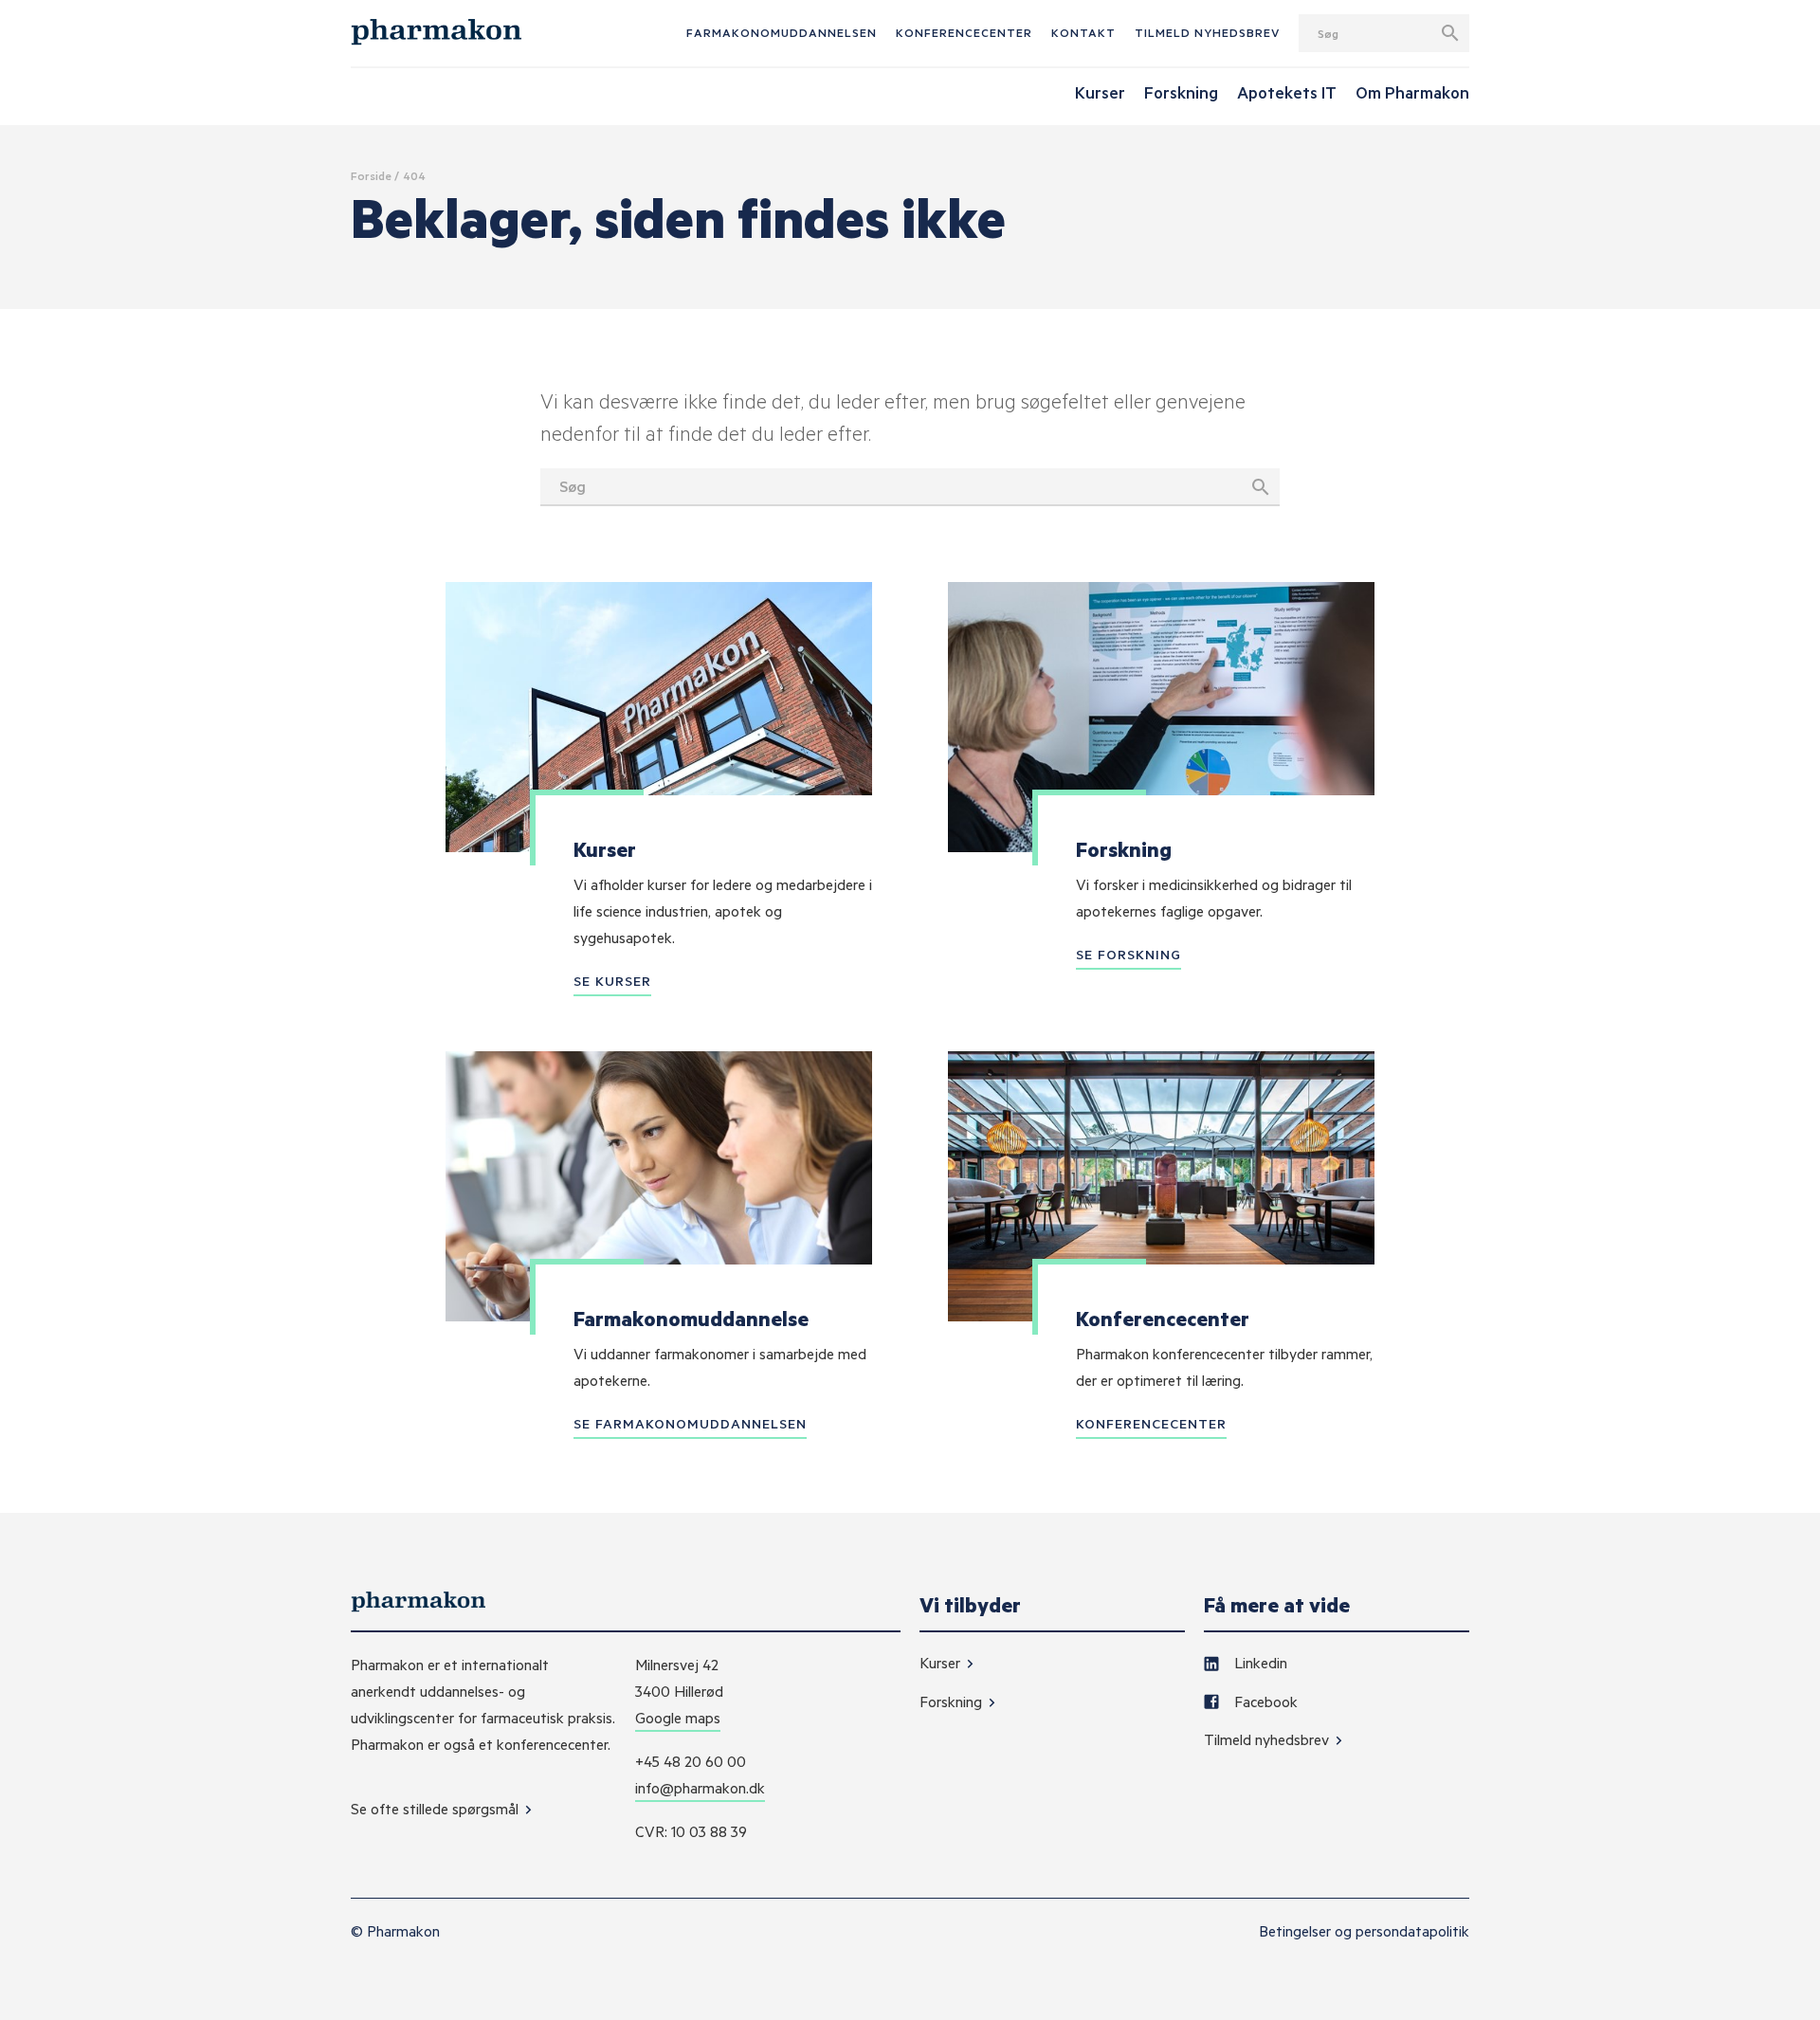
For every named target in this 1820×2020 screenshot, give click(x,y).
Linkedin (1259, 1663)
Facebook (1264, 1702)
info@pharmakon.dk (700, 1788)
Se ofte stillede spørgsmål (437, 1809)
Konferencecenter (964, 32)
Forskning (953, 1702)
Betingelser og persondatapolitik (1364, 1931)
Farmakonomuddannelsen (782, 32)
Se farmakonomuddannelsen (690, 1423)
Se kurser (612, 981)
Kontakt (1083, 32)
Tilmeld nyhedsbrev (1207, 32)
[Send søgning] (1450, 33)
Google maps (678, 1718)
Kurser (942, 1663)
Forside (371, 175)
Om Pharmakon (1412, 92)
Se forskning (1128, 954)
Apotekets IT (1287, 92)
